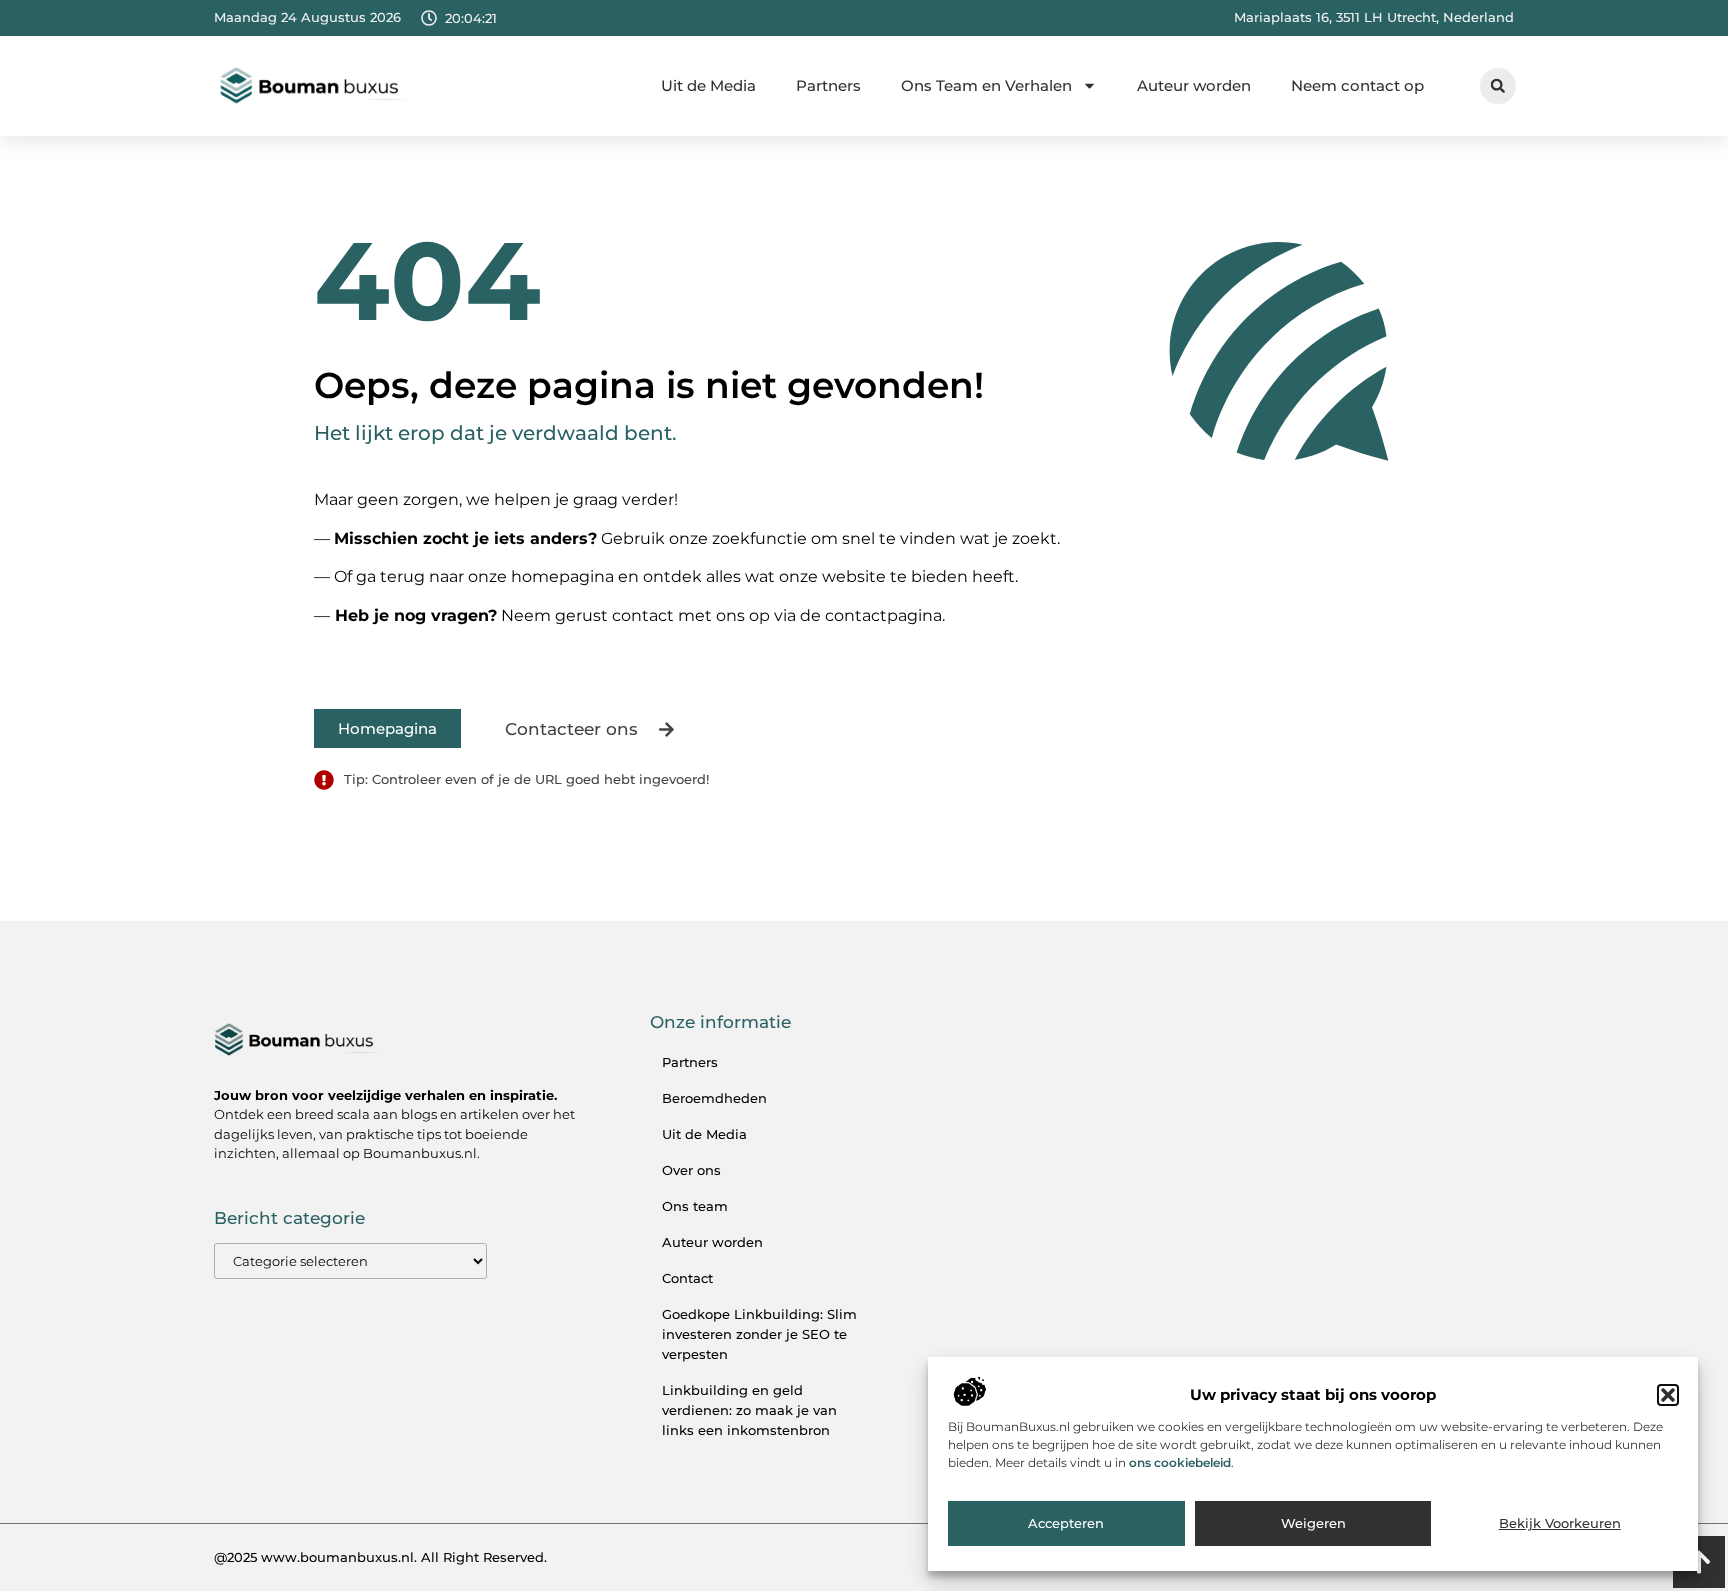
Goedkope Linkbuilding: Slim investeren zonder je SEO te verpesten (759, 1334)
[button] (1668, 1395)
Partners (828, 85)
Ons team (695, 1206)
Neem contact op (1357, 85)
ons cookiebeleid (1180, 1462)
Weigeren (1313, 1524)
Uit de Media (708, 85)
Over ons (691, 1170)
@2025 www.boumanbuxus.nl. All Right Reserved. (380, 1557)
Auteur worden (1194, 85)
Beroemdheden (714, 1098)
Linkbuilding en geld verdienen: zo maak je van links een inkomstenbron (749, 1410)
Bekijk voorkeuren (1560, 1524)
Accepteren (1066, 1524)
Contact (687, 1278)
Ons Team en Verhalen (986, 85)
